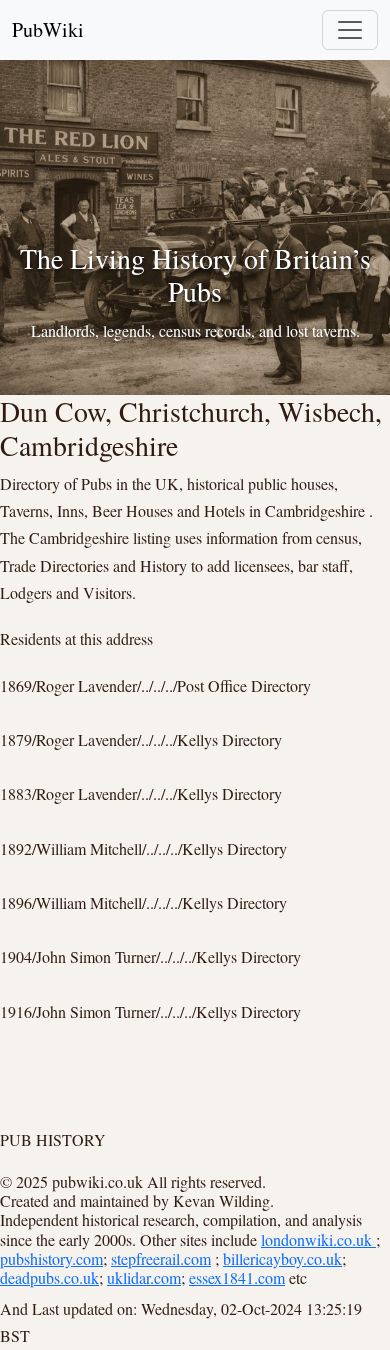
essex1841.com (237, 1277)
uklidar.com (144, 1277)
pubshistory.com (51, 1258)
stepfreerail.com (161, 1258)
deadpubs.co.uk (49, 1277)
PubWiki (48, 29)
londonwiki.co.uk (318, 1239)
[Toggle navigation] (350, 30)
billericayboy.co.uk (282, 1258)
